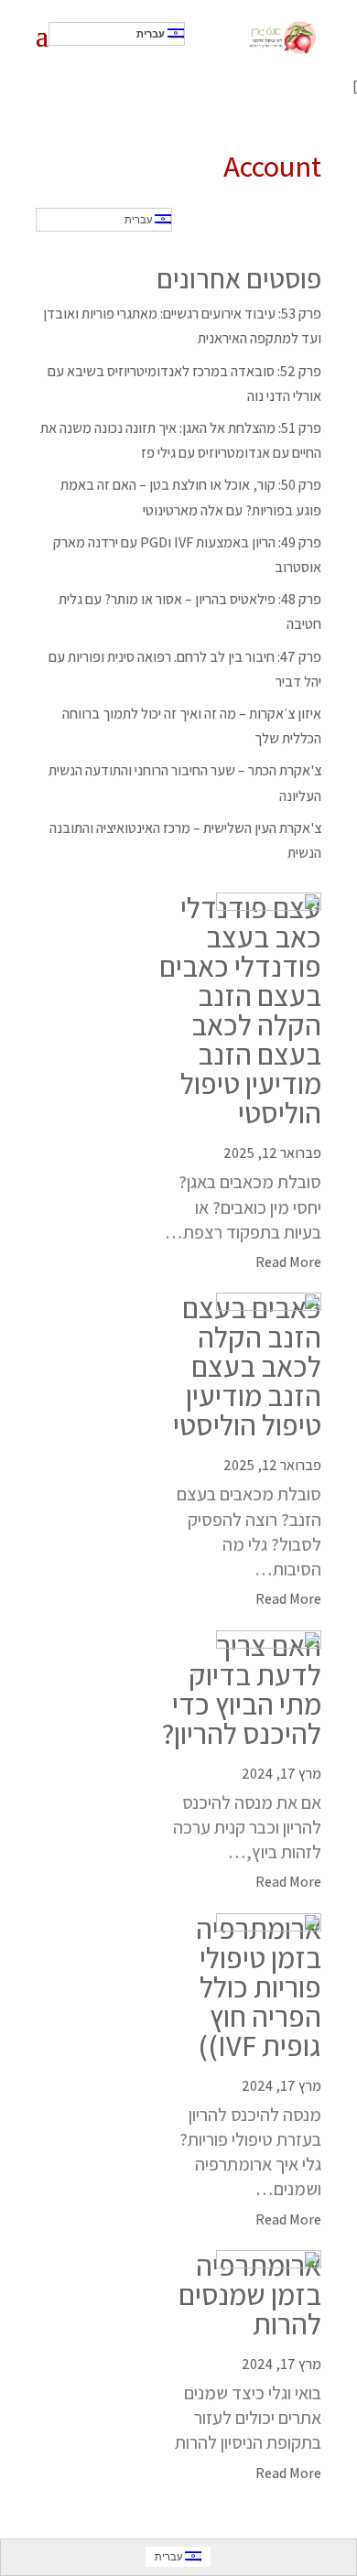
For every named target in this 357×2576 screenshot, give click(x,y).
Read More (288, 1262)
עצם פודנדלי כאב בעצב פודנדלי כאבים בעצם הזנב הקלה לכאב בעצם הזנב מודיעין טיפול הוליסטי (240, 1010)
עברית (152, 34)
